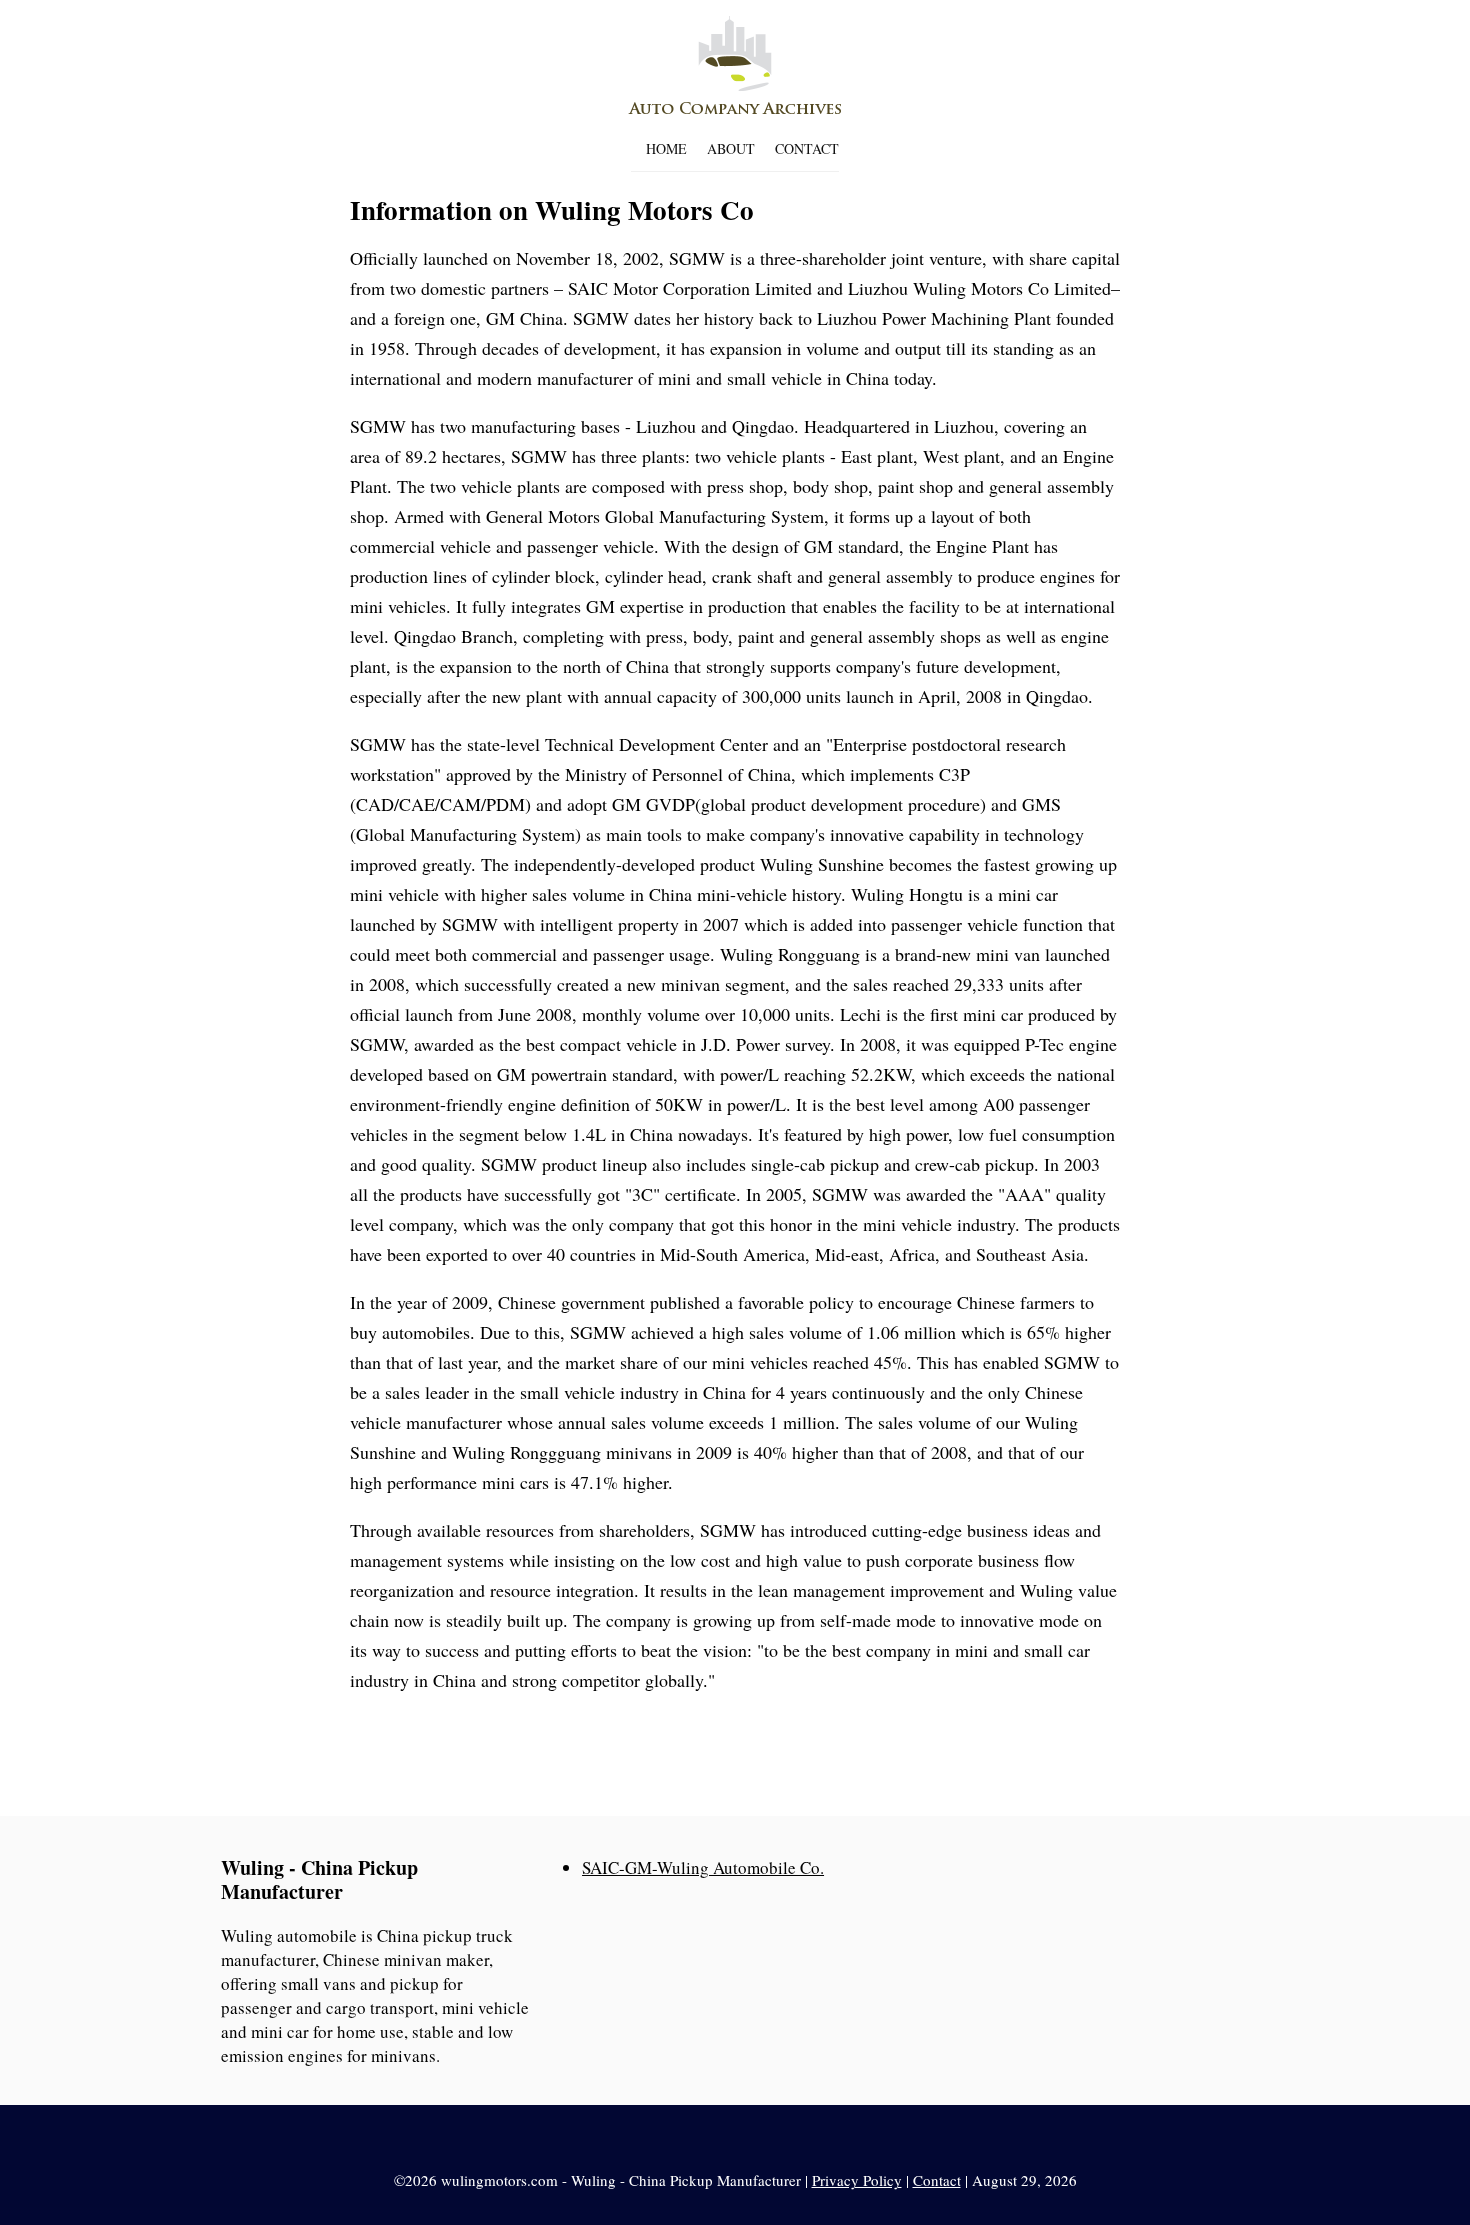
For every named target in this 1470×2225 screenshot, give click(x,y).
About (731, 148)
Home (666, 148)
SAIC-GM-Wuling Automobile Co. (703, 1867)
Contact (807, 148)
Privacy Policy (857, 2180)
